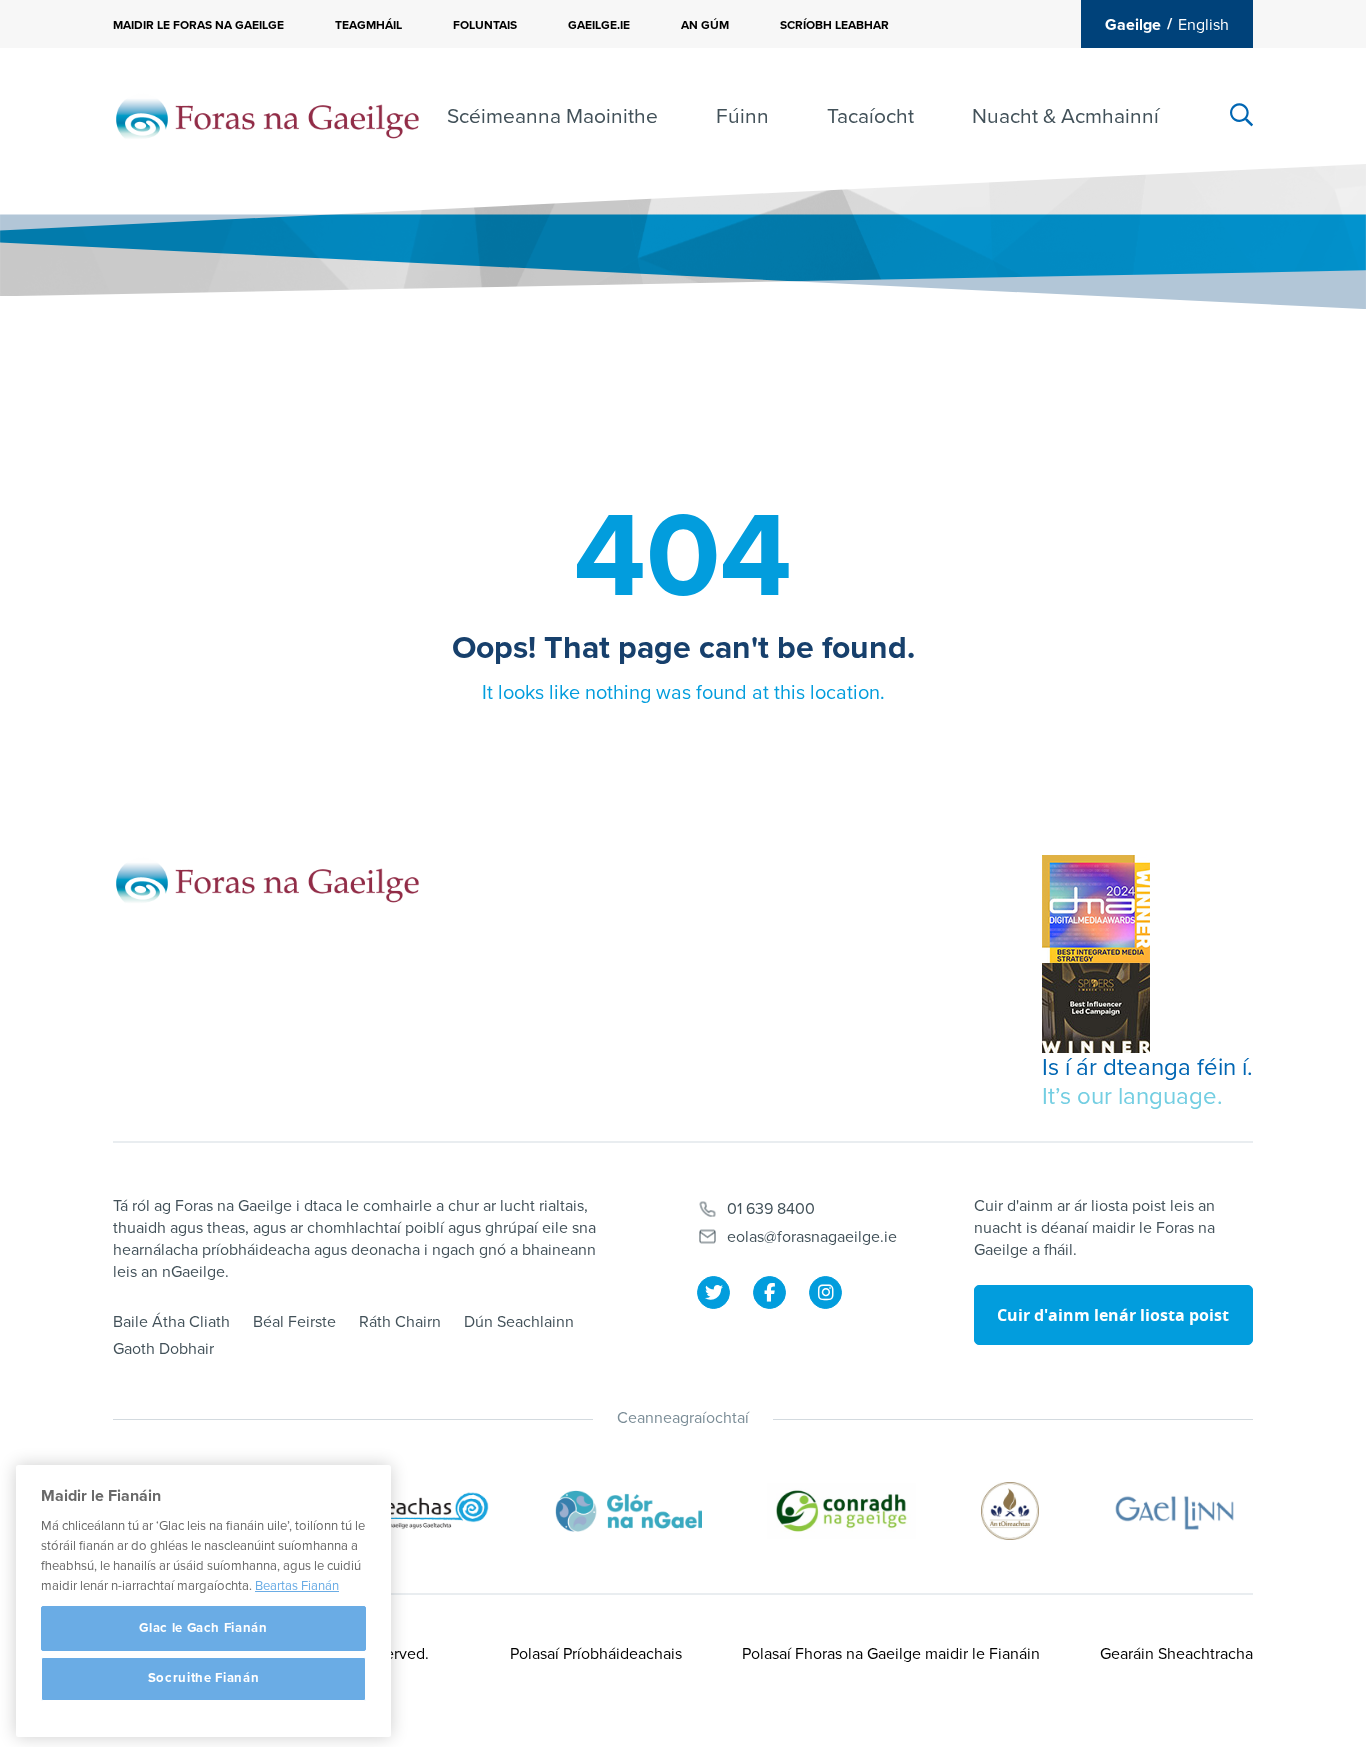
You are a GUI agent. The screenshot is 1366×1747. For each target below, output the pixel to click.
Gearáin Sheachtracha (1176, 1654)
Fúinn (742, 116)
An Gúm (705, 25)
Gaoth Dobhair (163, 1349)
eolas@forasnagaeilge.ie (812, 1237)
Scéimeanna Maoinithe (552, 116)
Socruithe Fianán (204, 1679)
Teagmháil (368, 25)
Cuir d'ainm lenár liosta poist (1113, 1315)
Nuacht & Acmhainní (1065, 116)
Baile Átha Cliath (171, 1322)
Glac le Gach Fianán (203, 1628)
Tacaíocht (870, 116)
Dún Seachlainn (519, 1322)
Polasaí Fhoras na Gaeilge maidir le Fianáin (891, 1654)
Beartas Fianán (297, 1586)
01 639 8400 (771, 1209)
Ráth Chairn (400, 1322)
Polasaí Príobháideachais (596, 1654)
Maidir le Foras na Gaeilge (198, 25)
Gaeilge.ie (599, 25)
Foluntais (485, 25)
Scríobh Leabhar (834, 25)
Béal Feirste (294, 1322)
